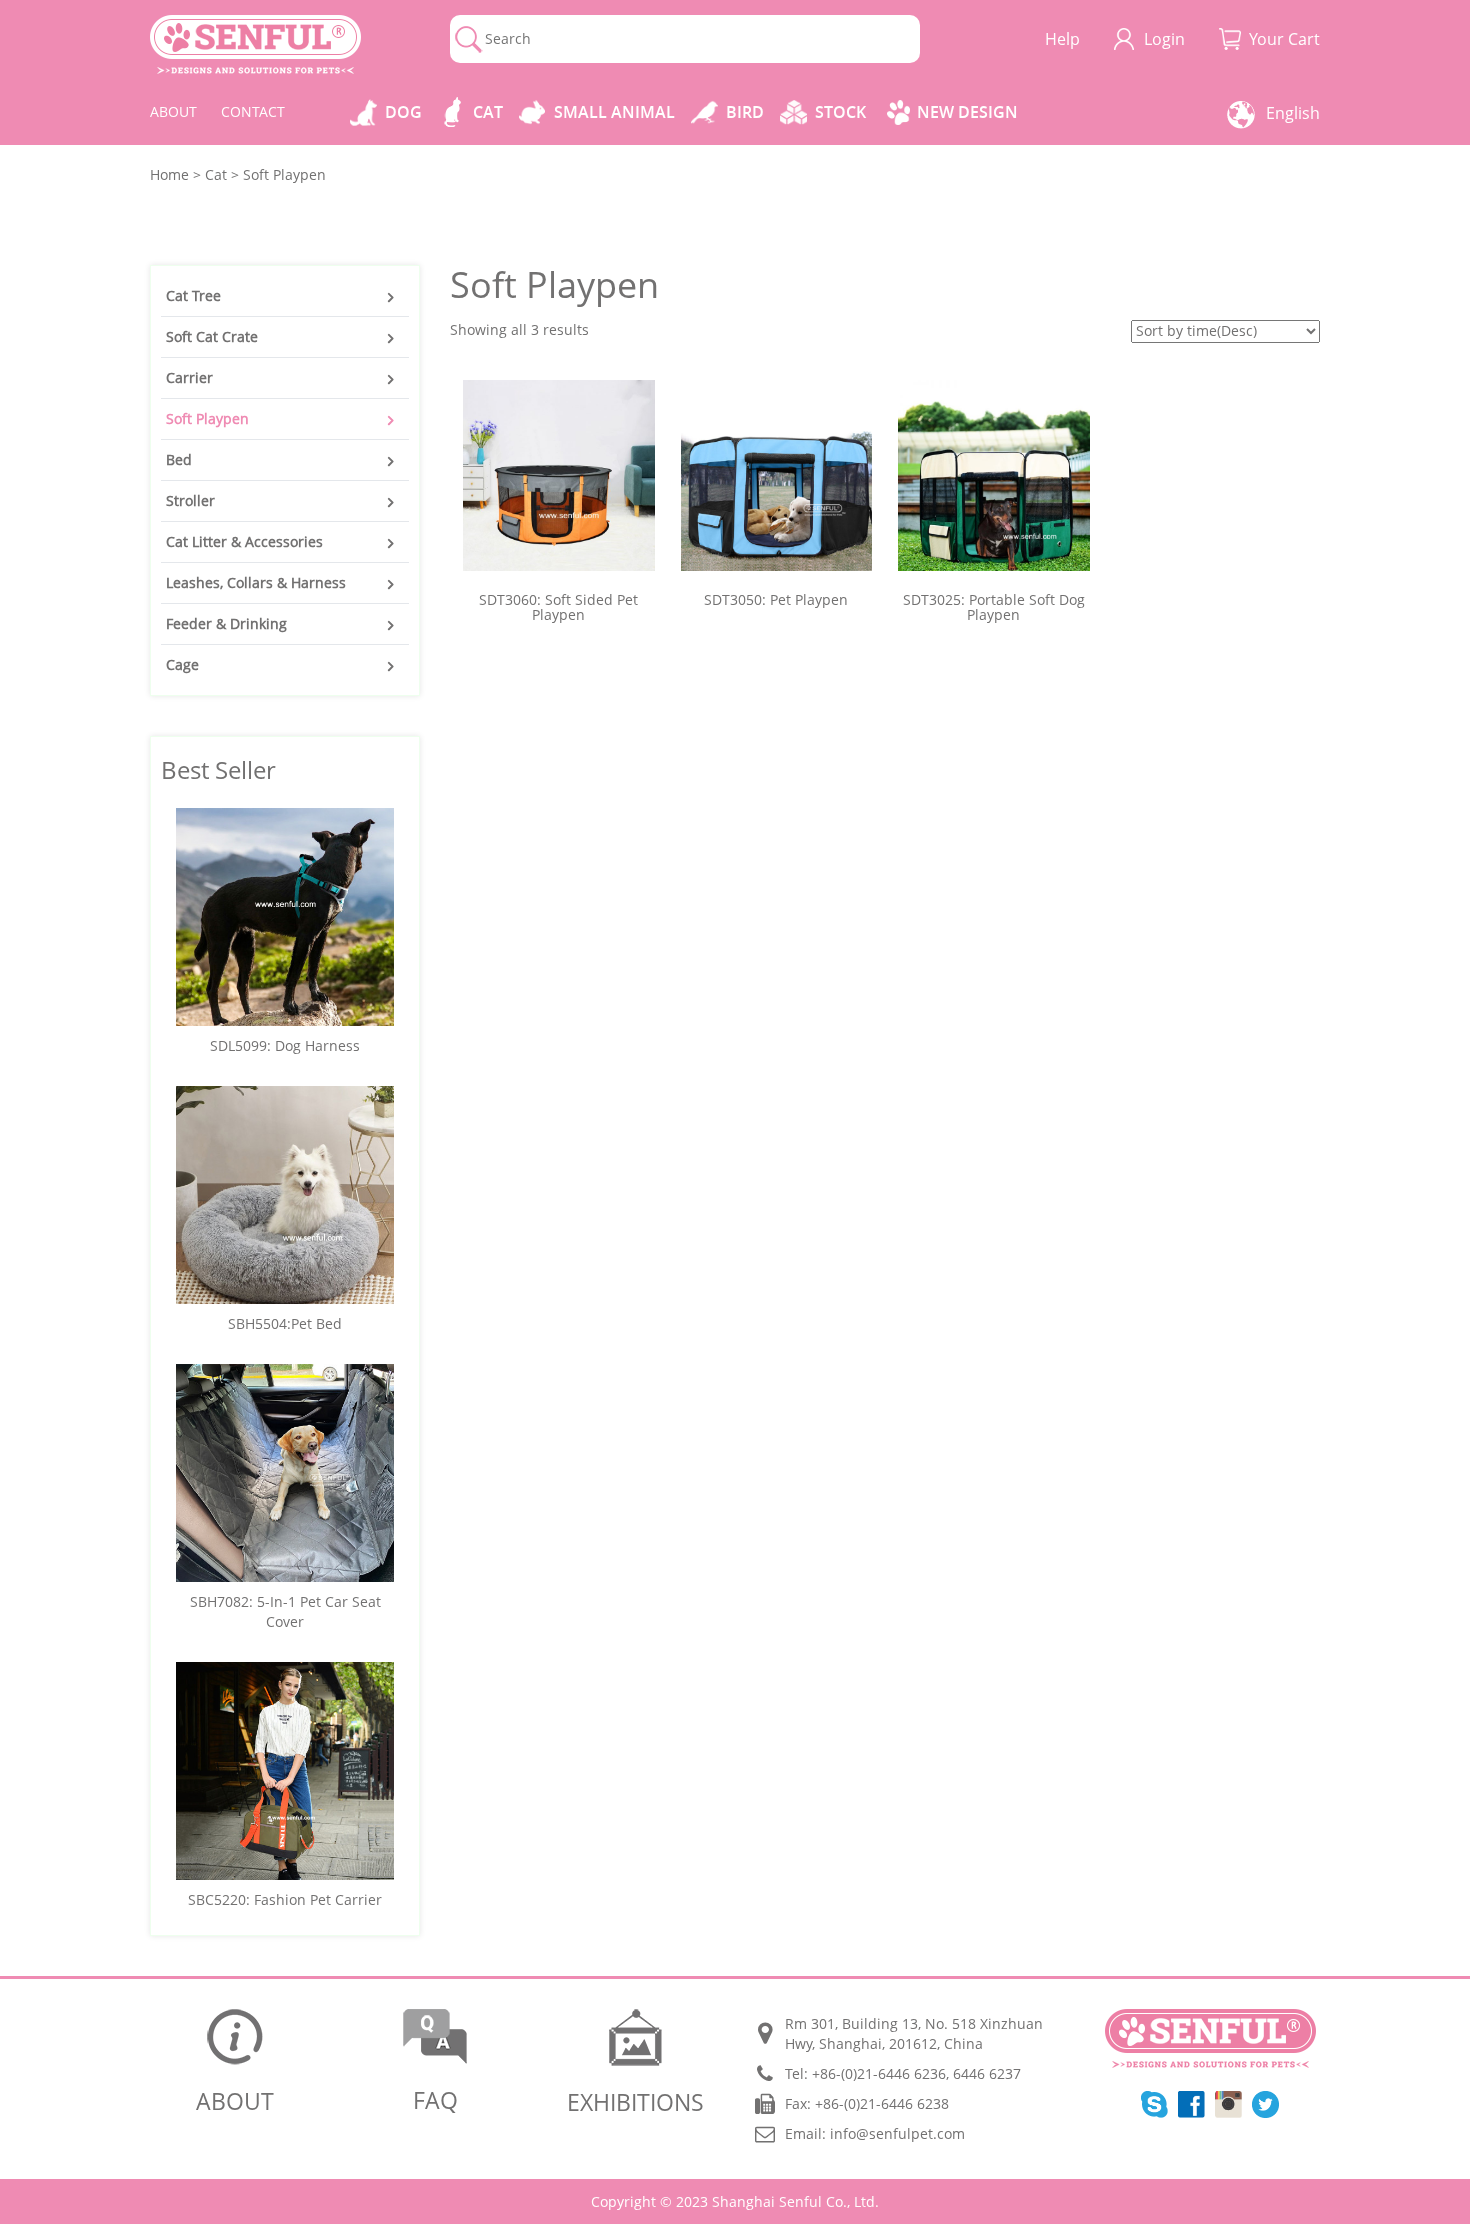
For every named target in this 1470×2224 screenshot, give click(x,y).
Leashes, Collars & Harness (256, 582)
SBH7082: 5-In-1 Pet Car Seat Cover (285, 1611)
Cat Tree (193, 295)
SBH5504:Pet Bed (285, 1323)
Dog (403, 112)
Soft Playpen (207, 418)
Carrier (189, 377)
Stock (840, 112)
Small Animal (614, 112)
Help (1062, 39)
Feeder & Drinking (226, 623)
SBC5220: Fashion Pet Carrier (285, 1899)
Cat (488, 112)
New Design (967, 112)
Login (1164, 39)
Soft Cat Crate (212, 336)
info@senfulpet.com (897, 2133)
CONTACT (253, 111)
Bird (745, 112)
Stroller (190, 500)
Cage (182, 664)
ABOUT (173, 111)
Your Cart (1284, 39)
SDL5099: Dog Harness (285, 1045)
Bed (179, 459)
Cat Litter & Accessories (244, 541)
